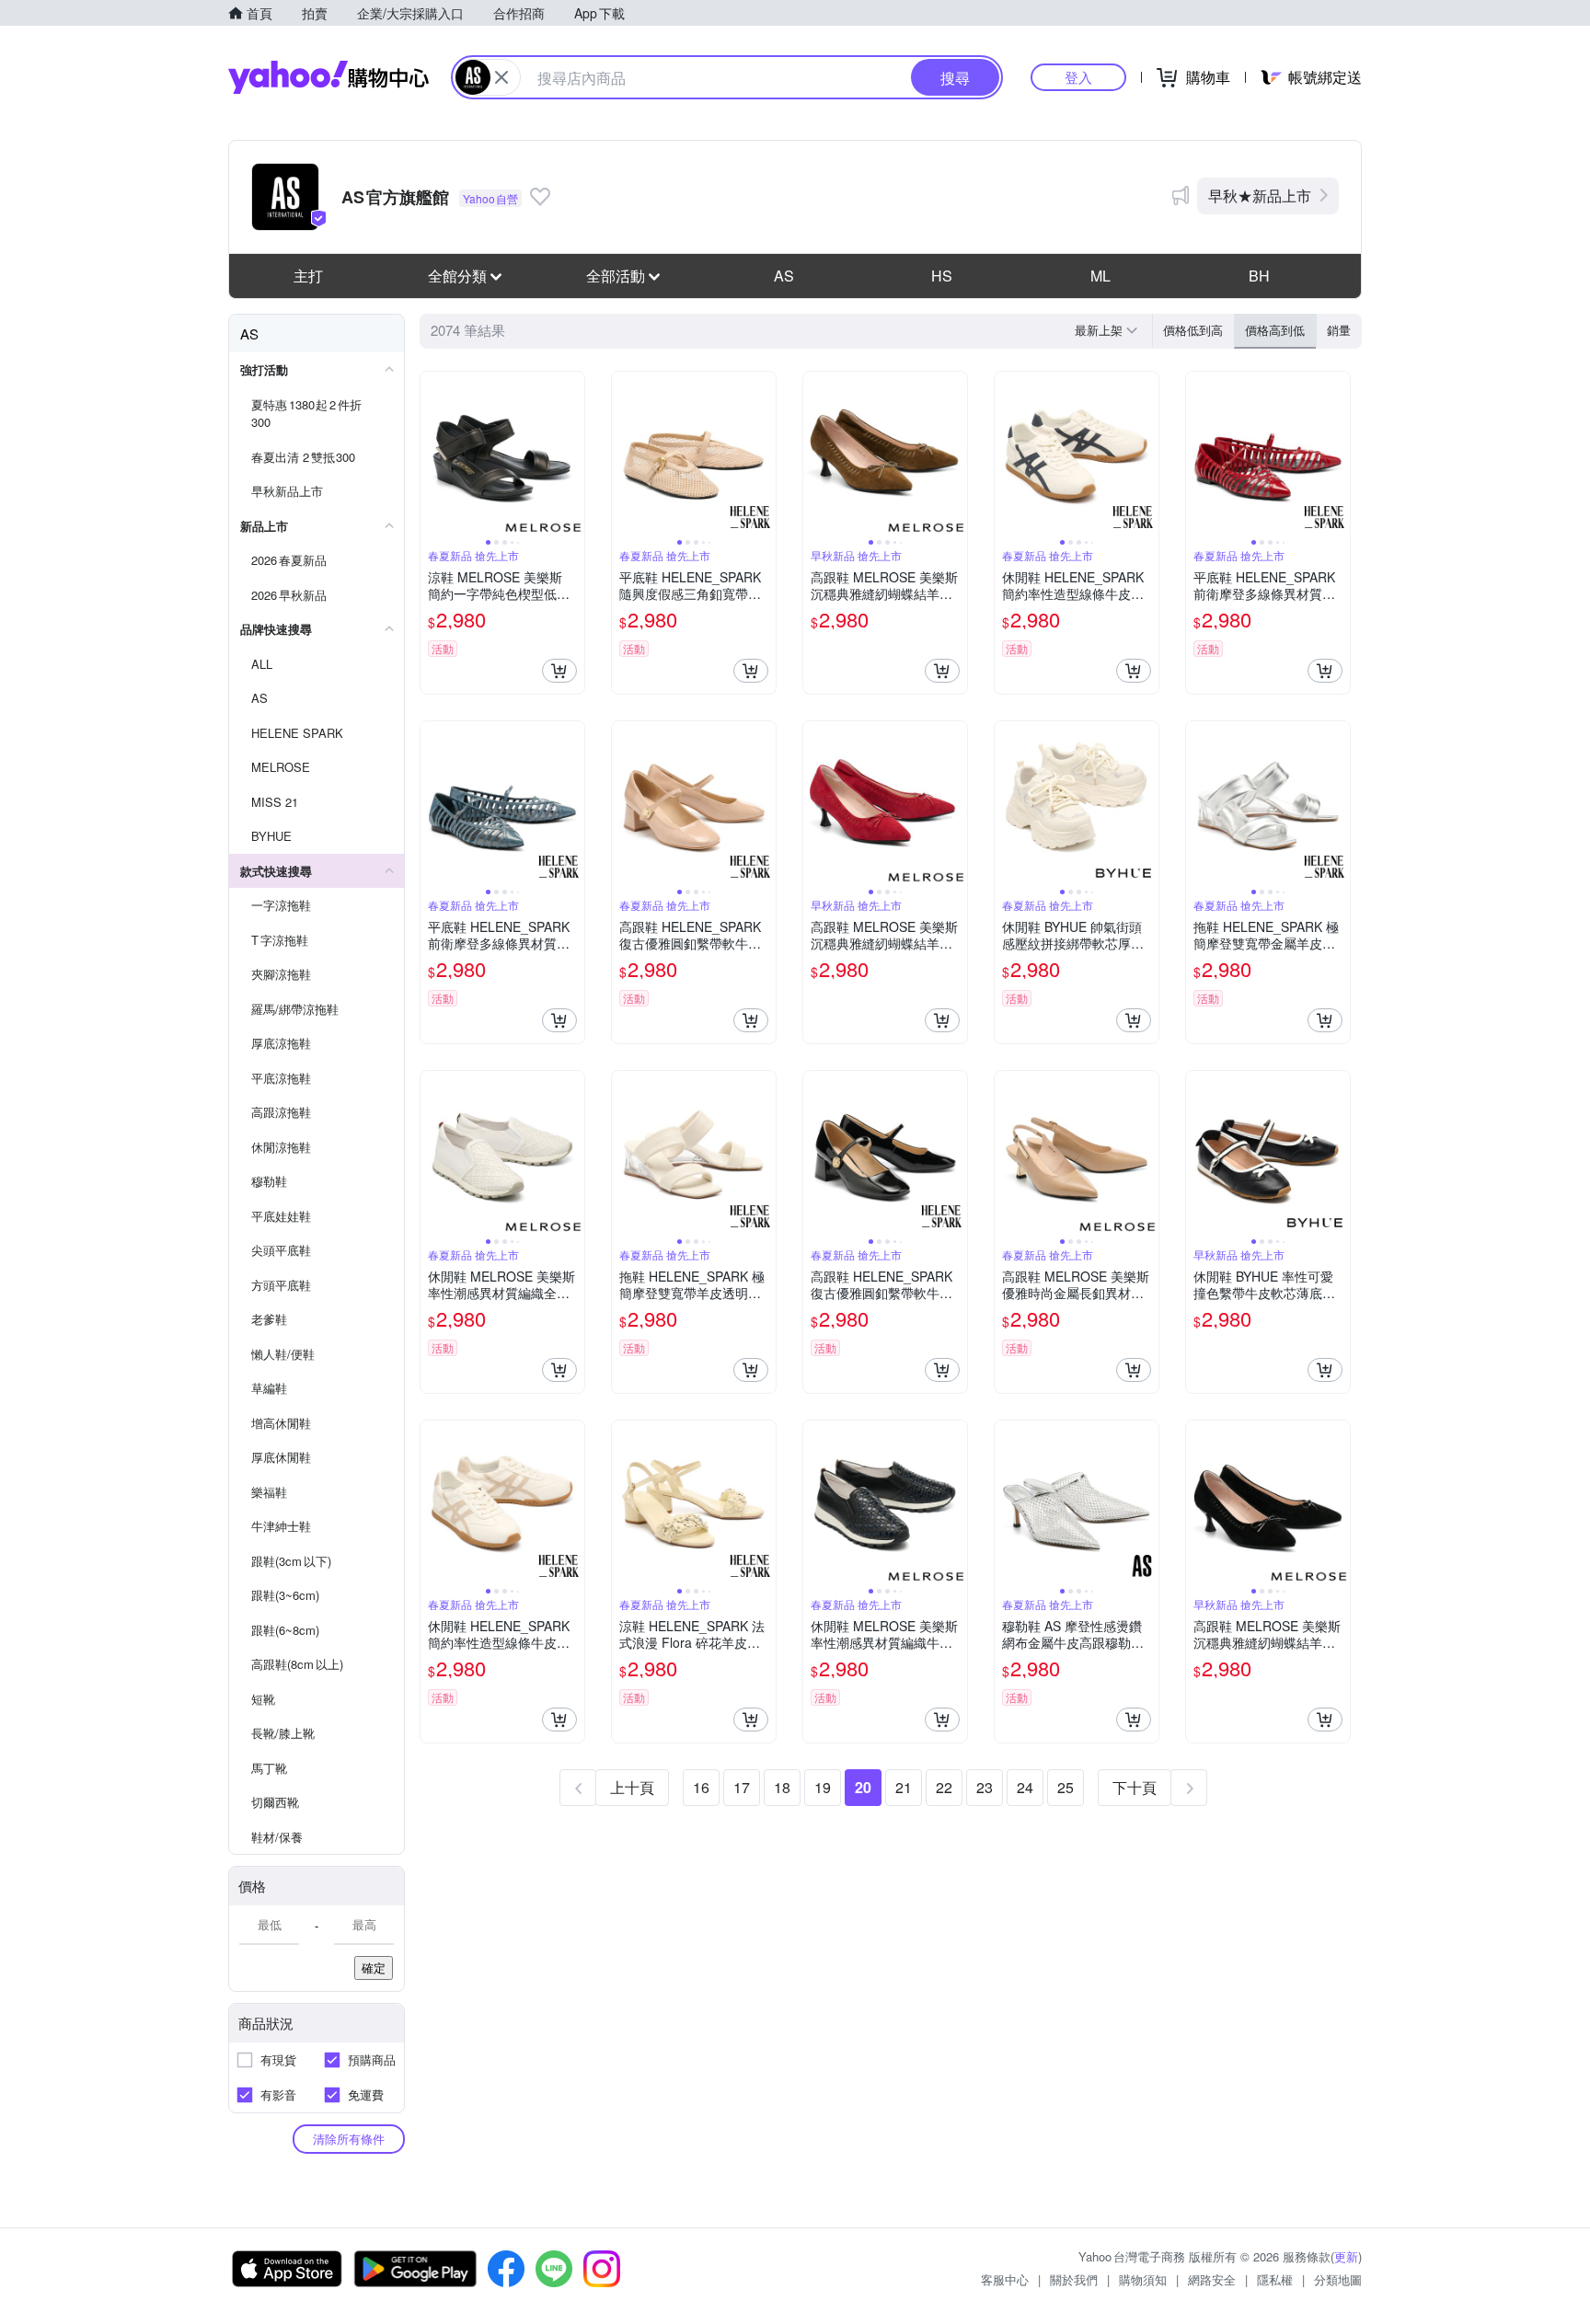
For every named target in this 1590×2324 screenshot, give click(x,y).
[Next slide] (572, 454)
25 (1066, 1787)
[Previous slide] (432, 454)
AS (784, 276)
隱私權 (1275, 2279)
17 (742, 1787)
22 (944, 1787)
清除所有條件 (349, 2139)
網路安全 (1212, 2279)
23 (985, 1787)
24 (1025, 1787)
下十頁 (1135, 1787)
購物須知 (1143, 2279)
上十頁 (632, 1787)
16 (701, 1787)
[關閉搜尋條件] (501, 77)
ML (1100, 276)
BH (1259, 276)
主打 (308, 276)
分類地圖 (1338, 2279)
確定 (374, 1967)
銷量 (1339, 330)
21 (904, 1787)
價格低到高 (1193, 330)
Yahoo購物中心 (328, 77)
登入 (1078, 77)
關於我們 (1074, 2279)
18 (782, 1787)
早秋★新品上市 (1260, 196)
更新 (1346, 2256)
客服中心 (1005, 2279)
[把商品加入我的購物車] (559, 671)
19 (823, 1787)
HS (942, 276)
